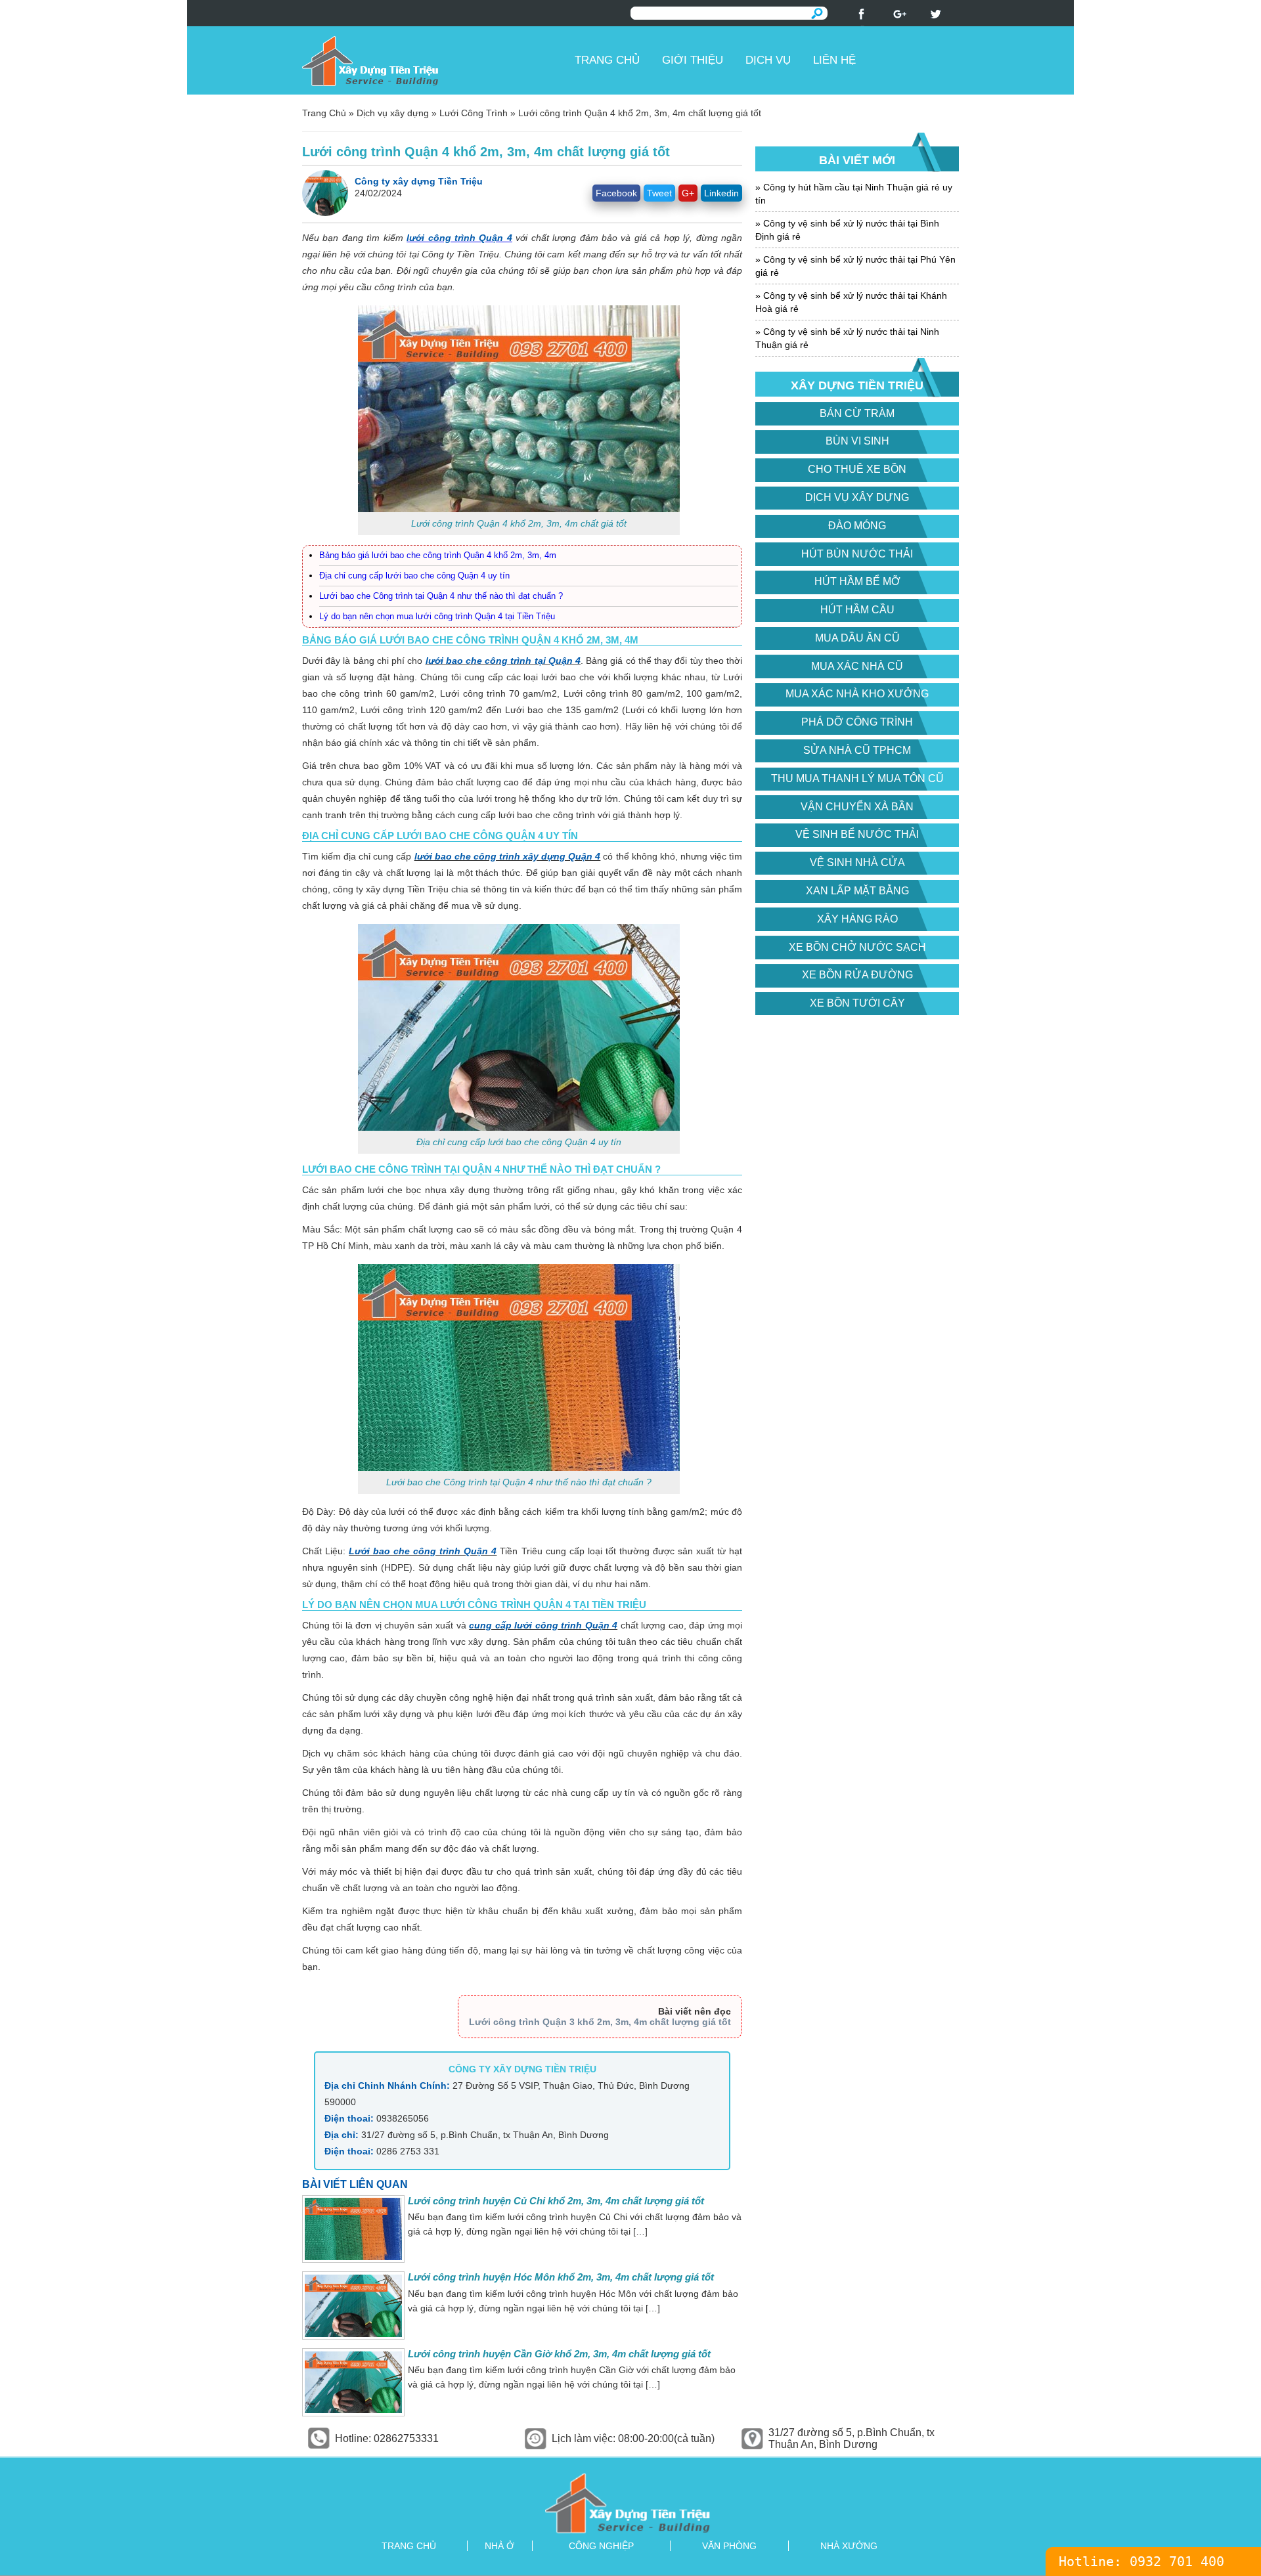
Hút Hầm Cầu (857, 610)
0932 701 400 (1177, 2562)
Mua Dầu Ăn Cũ (857, 638)
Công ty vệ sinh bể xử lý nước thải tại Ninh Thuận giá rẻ (847, 338)
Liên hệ (834, 60)
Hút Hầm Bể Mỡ (857, 581)
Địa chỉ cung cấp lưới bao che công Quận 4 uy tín (414, 576)
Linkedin (721, 193)
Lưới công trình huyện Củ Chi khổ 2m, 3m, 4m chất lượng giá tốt (556, 2201)
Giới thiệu (693, 60)
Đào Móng (857, 526)
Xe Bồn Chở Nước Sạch (857, 947)
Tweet (659, 193)
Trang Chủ (324, 113)
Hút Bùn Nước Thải (857, 554)
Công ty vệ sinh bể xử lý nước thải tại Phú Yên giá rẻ (855, 266)
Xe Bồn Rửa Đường (857, 975)
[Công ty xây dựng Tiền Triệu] (433, 60)
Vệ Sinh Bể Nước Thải (857, 834)
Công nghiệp (601, 2546)
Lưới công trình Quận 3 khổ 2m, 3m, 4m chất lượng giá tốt (600, 2022)
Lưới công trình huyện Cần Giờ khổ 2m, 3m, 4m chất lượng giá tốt (559, 2354)
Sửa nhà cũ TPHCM (857, 750)
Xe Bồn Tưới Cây (857, 1003)
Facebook (616, 193)
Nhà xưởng (849, 2546)
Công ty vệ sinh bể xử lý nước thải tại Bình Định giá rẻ (847, 230)
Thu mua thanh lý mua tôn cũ (857, 778)
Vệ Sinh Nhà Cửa (857, 862)
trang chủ (409, 2546)
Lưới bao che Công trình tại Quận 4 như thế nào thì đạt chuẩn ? (441, 596)
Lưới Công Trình (474, 113)
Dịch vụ (768, 60)
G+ (688, 193)
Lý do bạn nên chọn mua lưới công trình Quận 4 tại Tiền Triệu (437, 616)
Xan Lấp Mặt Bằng (857, 891)
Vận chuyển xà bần (857, 807)
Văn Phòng (729, 2546)
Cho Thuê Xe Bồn (857, 469)
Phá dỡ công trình (857, 722)
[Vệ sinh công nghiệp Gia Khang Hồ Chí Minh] (630, 2503)
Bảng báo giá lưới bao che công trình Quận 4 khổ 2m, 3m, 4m (438, 555)
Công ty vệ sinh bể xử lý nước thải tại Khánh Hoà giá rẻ (851, 302)
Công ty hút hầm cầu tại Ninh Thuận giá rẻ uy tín (854, 194)
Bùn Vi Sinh (857, 441)
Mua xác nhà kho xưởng (857, 694)
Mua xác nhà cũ (857, 666)
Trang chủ (607, 60)
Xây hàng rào (857, 919)
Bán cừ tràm (857, 413)
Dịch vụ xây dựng (393, 113)
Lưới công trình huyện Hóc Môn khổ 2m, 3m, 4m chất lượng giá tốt (561, 2277)
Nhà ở (499, 2546)
